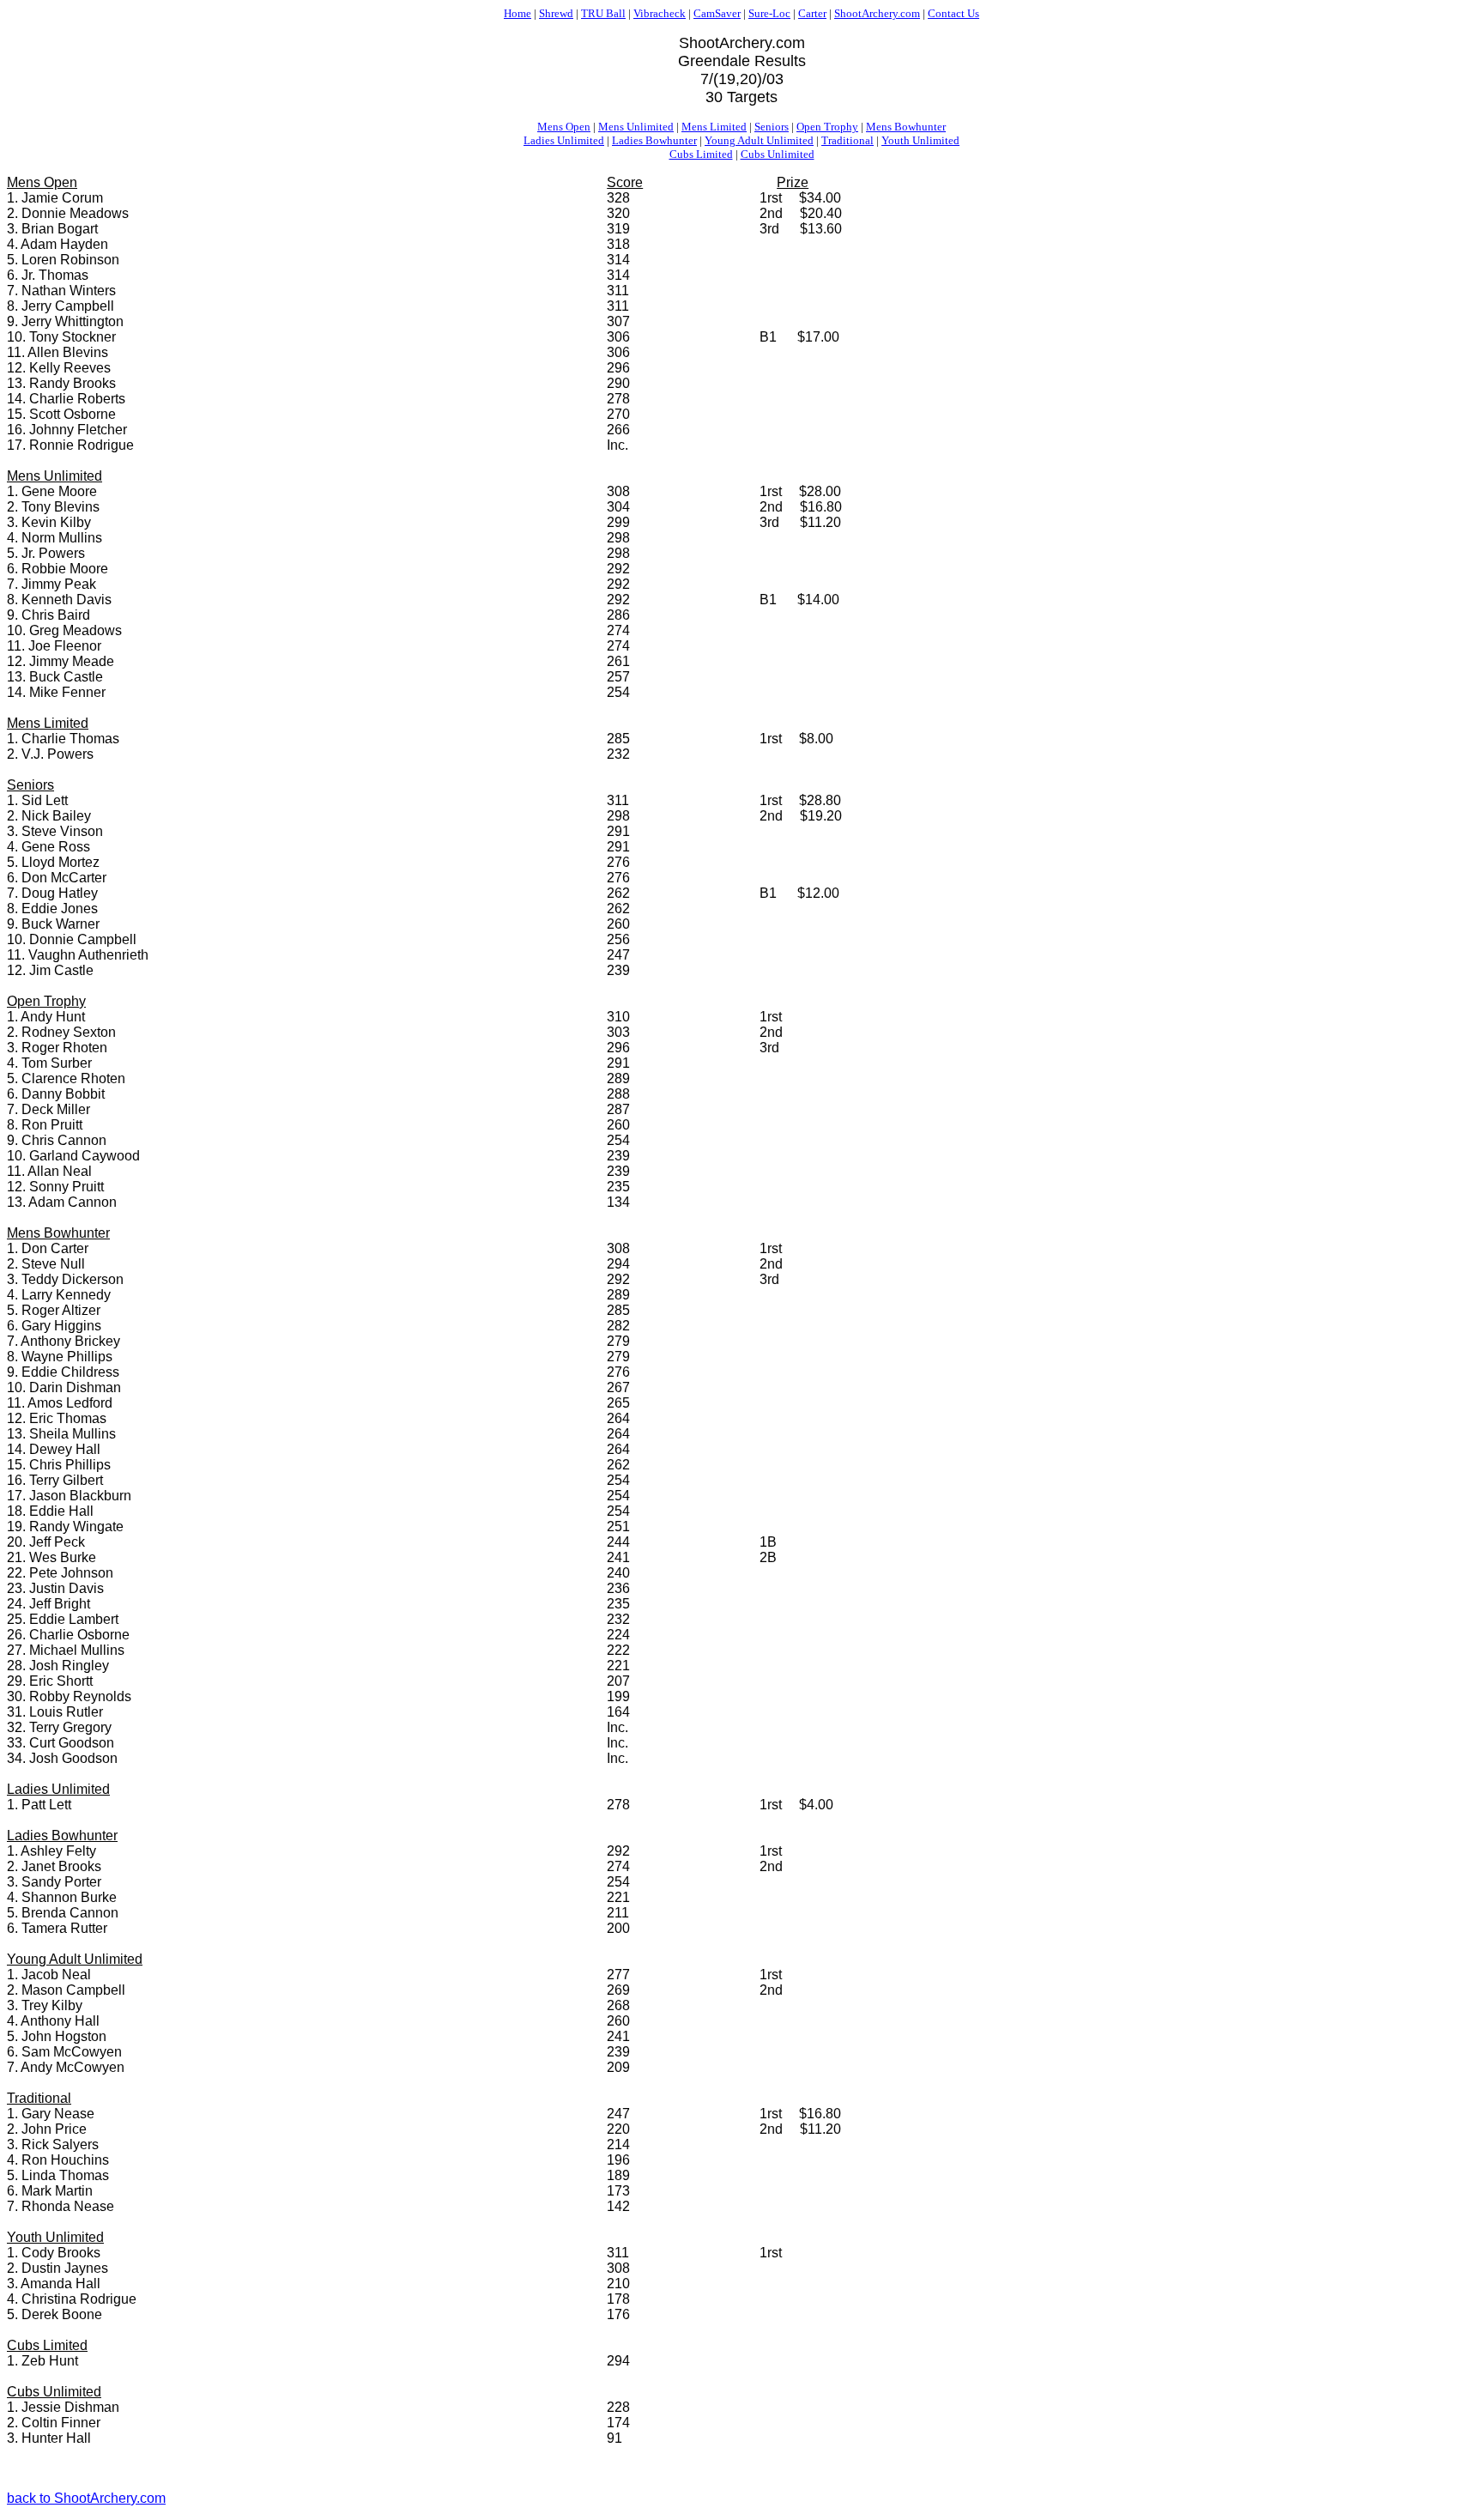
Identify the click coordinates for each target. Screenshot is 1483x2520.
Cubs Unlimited (778, 154)
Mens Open (564, 127)
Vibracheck (660, 13)
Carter (812, 13)
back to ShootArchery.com (86, 2498)
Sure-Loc (769, 13)
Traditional (847, 140)
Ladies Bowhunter (654, 140)
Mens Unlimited (636, 127)
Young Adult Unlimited (759, 140)
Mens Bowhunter (906, 127)
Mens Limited (714, 127)
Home (518, 13)
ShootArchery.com (877, 13)
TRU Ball (603, 13)
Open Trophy (827, 127)
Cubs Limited (701, 154)
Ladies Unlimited (564, 140)
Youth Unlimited (920, 140)
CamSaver (717, 13)
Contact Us (953, 13)
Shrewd (556, 13)
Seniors (772, 127)
